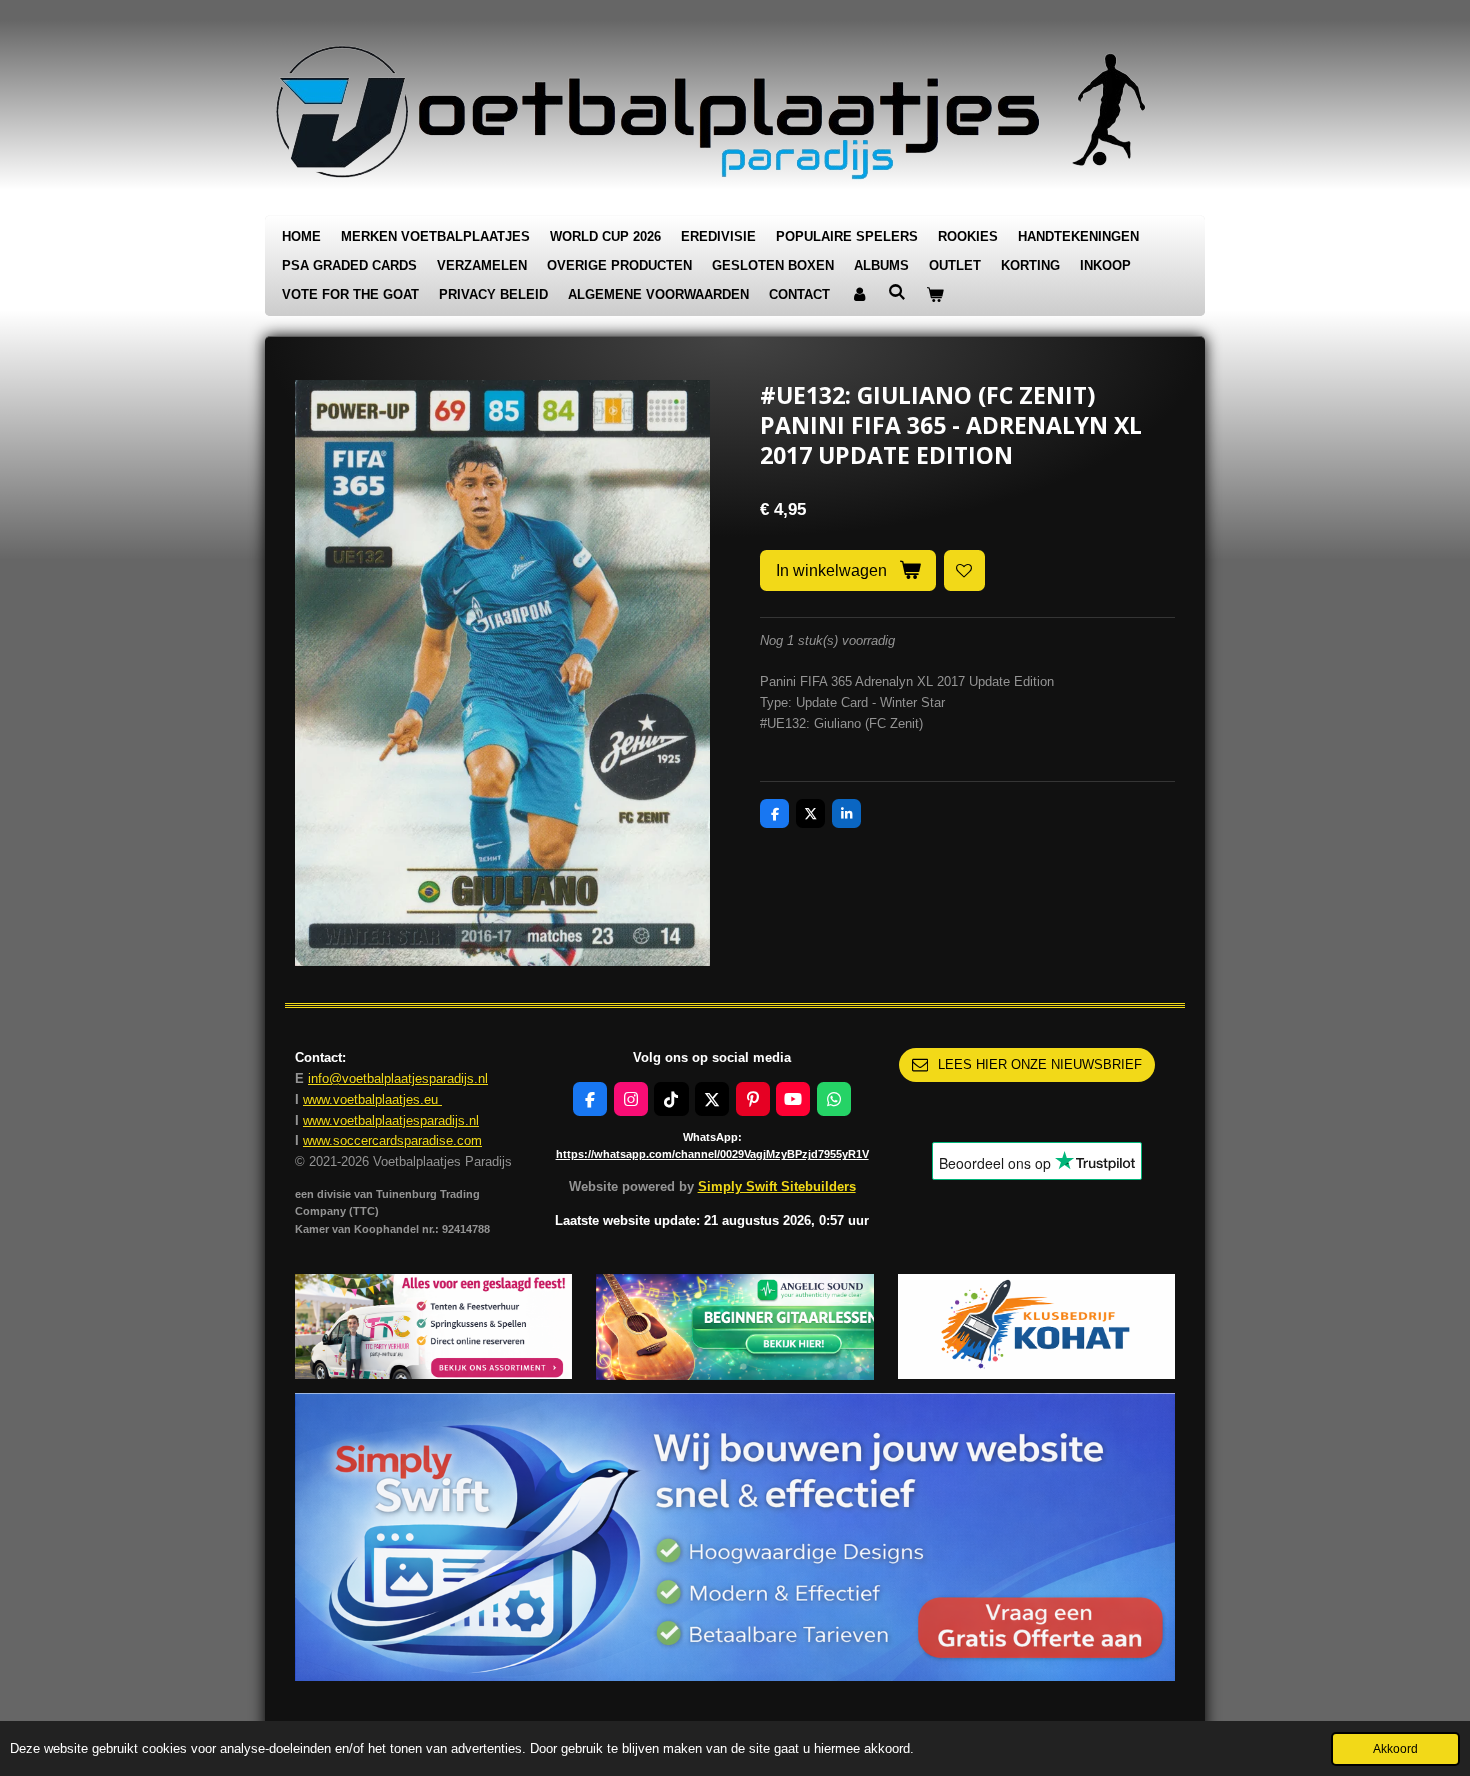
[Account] (859, 295)
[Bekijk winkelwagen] (935, 295)
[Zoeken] (897, 292)
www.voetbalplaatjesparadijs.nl (391, 1120)
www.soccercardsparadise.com (392, 1140)
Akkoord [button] (1395, 1748)
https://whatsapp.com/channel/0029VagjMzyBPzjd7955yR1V (712, 1154)
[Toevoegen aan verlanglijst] (964, 570)
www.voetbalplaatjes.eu (372, 1099)
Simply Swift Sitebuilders (777, 1186)
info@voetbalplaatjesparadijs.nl (398, 1078)
